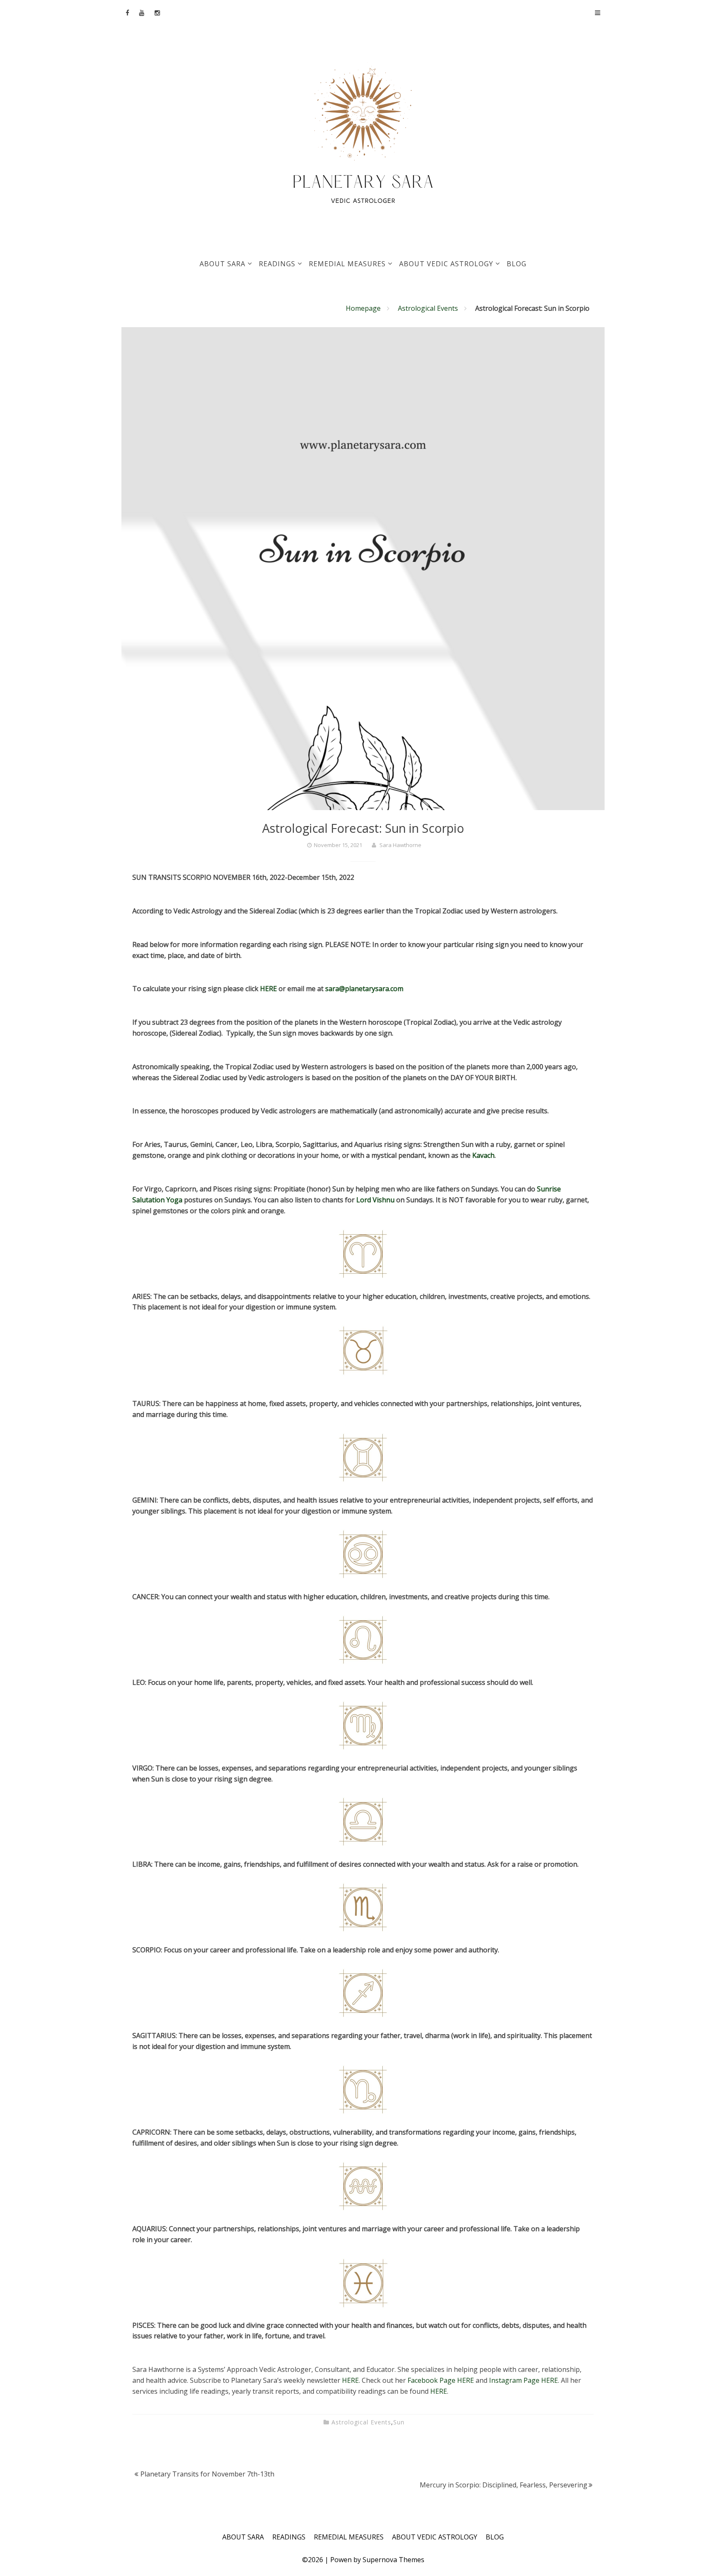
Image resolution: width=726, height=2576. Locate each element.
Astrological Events (428, 308)
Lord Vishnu (376, 1200)
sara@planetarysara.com (364, 989)
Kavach (483, 1155)
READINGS (277, 264)
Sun (399, 2422)
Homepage (363, 308)
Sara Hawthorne (400, 845)
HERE (269, 989)
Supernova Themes (393, 2560)
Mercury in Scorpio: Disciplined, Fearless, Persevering (504, 2485)
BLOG (517, 264)
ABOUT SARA (222, 264)
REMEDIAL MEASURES (347, 264)
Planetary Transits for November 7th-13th (207, 2474)
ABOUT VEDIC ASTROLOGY (446, 264)
